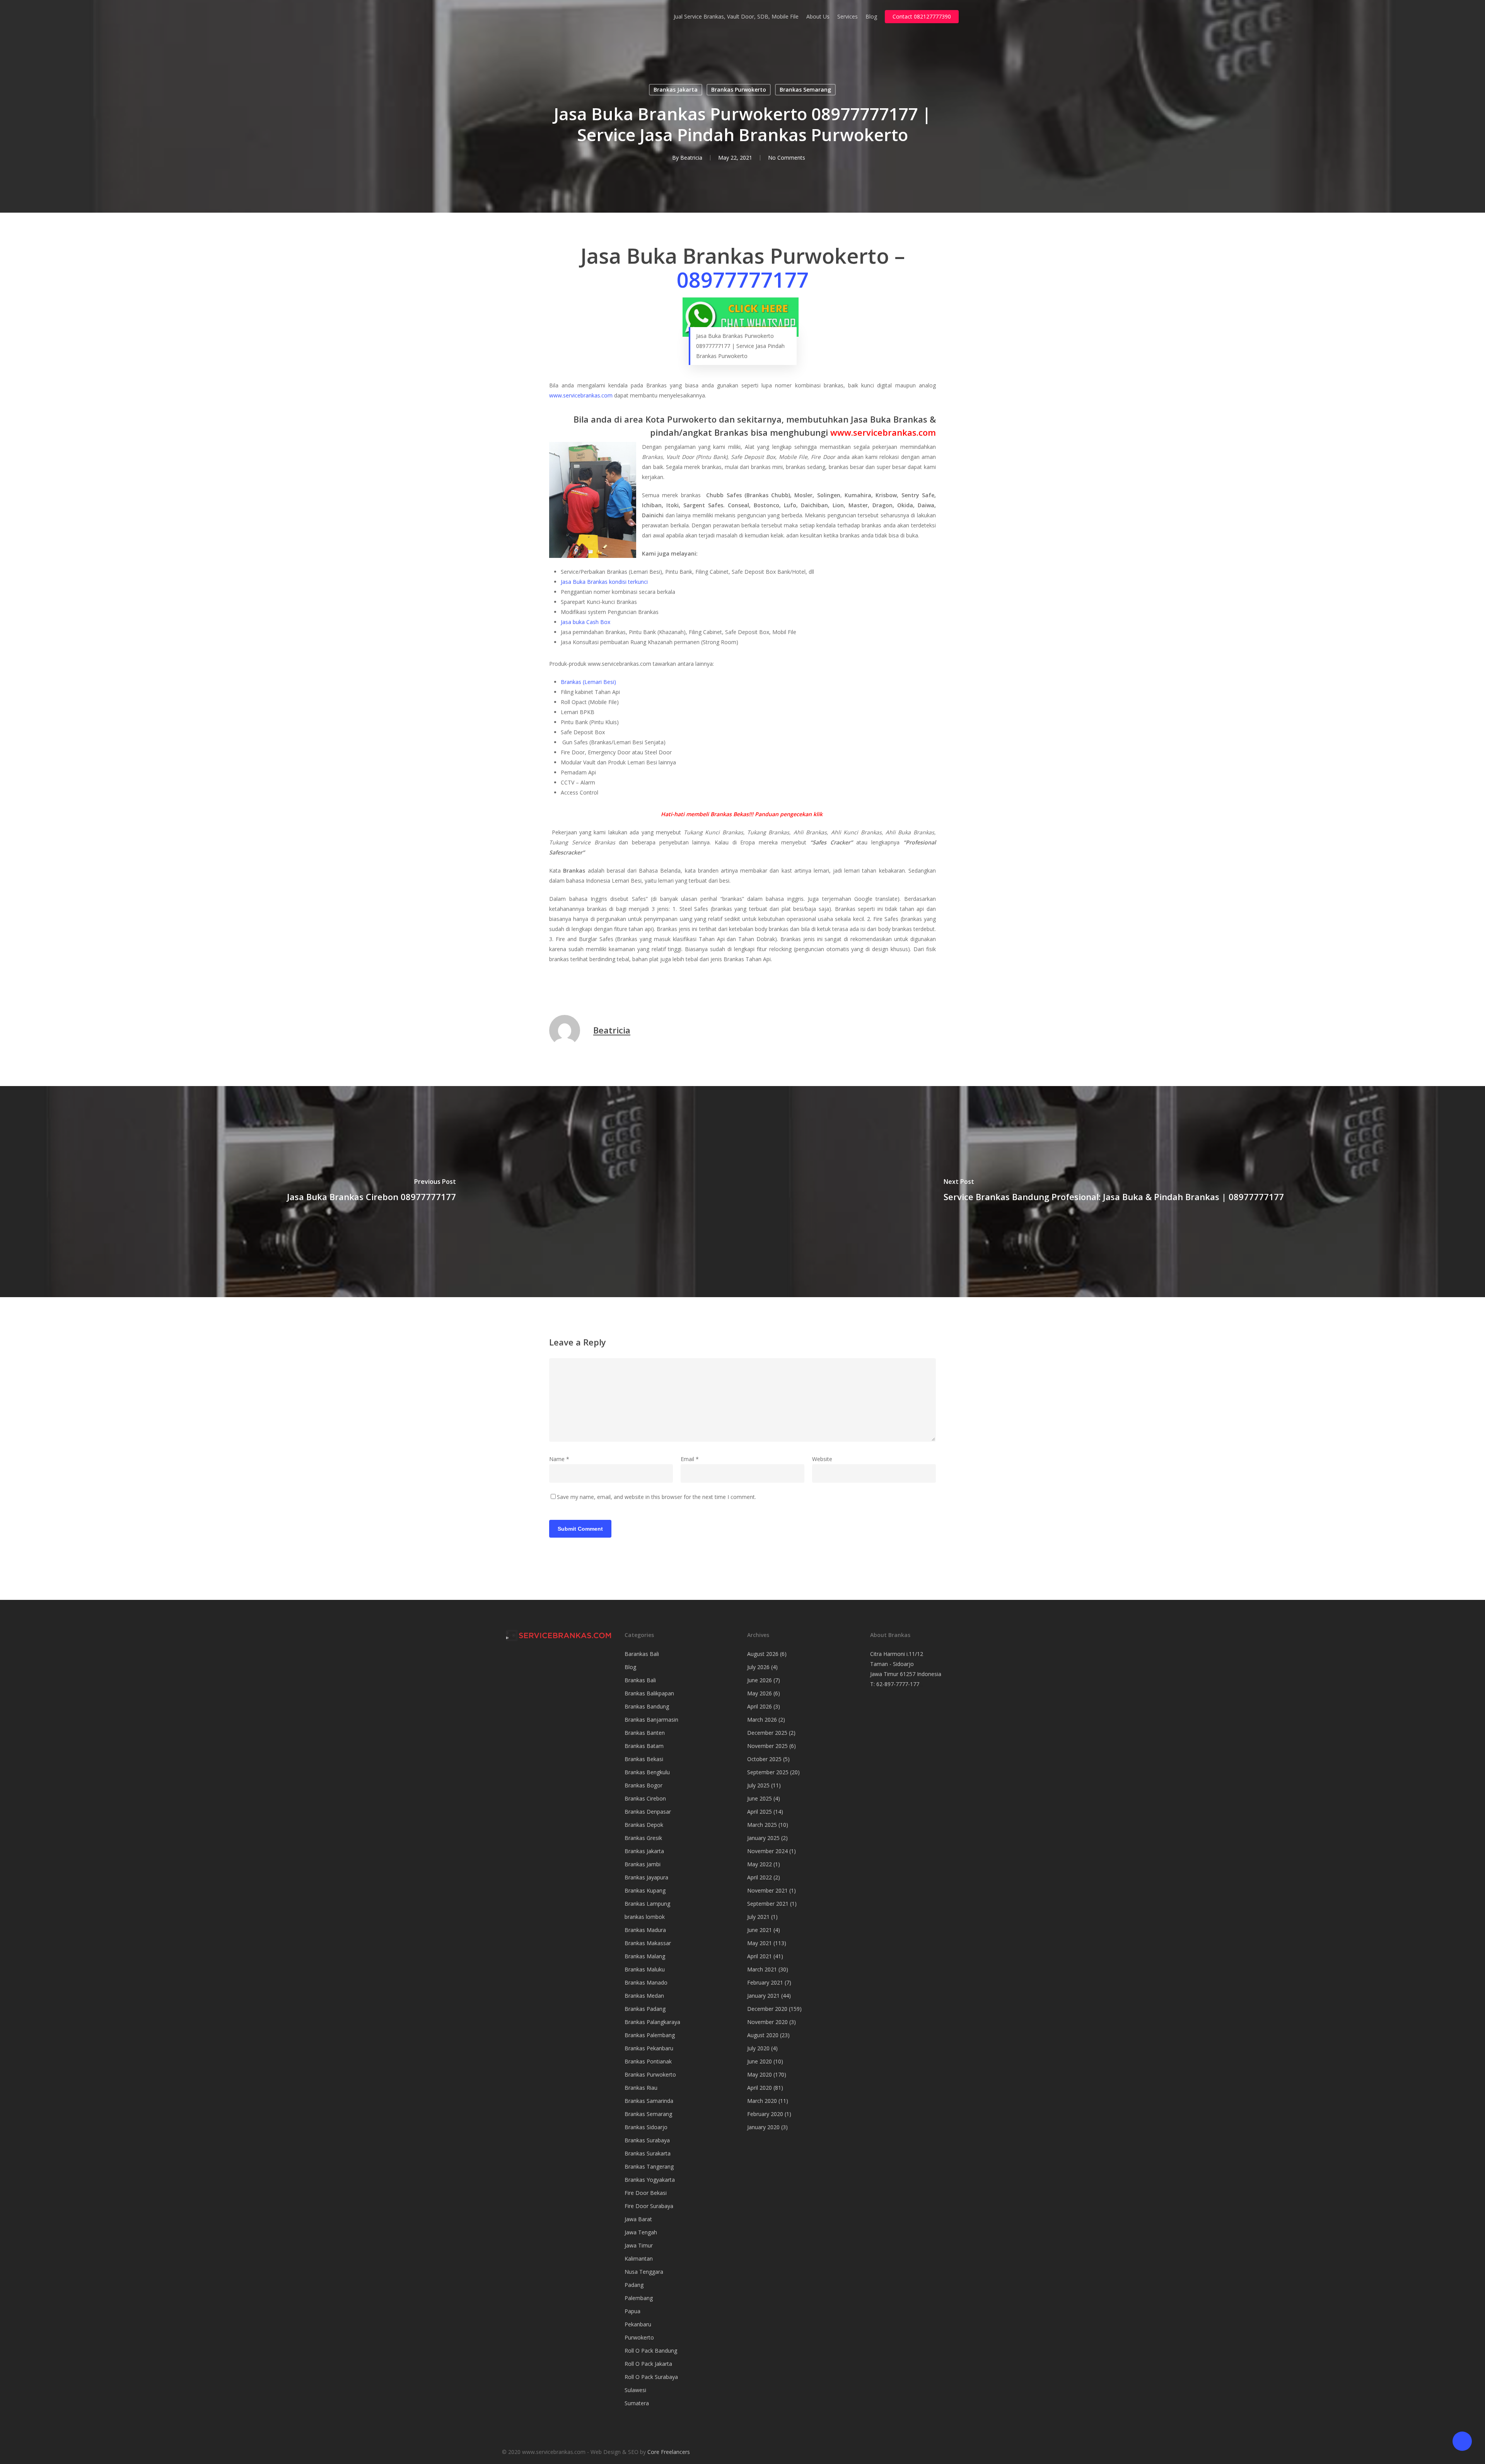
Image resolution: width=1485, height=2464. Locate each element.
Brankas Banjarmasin (651, 1720)
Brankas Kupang (645, 1890)
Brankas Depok (644, 1825)
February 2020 (765, 2114)
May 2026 (760, 1693)
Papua (632, 2311)
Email (690, 1459)
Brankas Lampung (647, 1904)
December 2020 (767, 2009)
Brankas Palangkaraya (652, 2022)
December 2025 (767, 1733)
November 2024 (767, 1851)
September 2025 (768, 1772)
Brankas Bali (640, 1680)
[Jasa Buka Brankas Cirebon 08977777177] (371, 1192)
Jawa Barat (638, 2219)
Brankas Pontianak (648, 2061)
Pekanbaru (638, 2324)
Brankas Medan (644, 1996)
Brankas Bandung (647, 1706)
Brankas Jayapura (646, 1877)
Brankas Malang (645, 1956)
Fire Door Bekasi (646, 2193)
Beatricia (691, 158)
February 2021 (765, 1982)
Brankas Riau (641, 2088)
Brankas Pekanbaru (649, 2048)
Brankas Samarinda (649, 2101)
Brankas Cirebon (645, 1798)
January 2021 (763, 1996)
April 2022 (760, 1877)
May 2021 (760, 1943)
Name (559, 1459)
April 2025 (760, 1812)
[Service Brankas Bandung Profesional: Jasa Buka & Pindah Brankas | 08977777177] (1114, 1192)
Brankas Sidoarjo (646, 2127)
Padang (634, 2285)
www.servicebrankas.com (581, 395)
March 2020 (762, 2101)
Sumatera (637, 2403)
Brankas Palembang (650, 2035)
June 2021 (760, 1930)
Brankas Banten (645, 1733)
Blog (630, 1667)
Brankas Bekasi (644, 1759)
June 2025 (760, 1798)
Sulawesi (635, 2390)
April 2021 (760, 1956)
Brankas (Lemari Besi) (588, 682)
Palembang (639, 2298)
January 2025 (763, 1838)
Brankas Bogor (643, 1785)
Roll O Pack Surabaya (651, 2377)
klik (818, 814)
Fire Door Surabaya (649, 2206)
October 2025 (764, 1759)
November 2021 (767, 1890)
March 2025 (762, 1825)
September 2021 (768, 1904)
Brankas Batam (644, 1746)
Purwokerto (639, 2337)
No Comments (787, 158)
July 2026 (758, 1667)
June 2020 (760, 2061)
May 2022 (760, 1864)
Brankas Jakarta (676, 90)
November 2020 (767, 2022)
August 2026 (763, 1654)
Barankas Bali (642, 1654)
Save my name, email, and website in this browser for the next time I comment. (656, 1497)
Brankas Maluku (645, 1969)
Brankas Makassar (648, 1943)
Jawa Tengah (641, 2232)
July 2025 (758, 1785)
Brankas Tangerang (649, 2166)
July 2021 (758, 1917)
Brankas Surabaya (647, 2140)
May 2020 (760, 2074)
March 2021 (762, 1969)
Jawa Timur (639, 2245)
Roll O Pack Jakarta (648, 2364)
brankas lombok (645, 1917)
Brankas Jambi (643, 1864)
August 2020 (763, 2035)
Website (822, 1459)
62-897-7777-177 (898, 1684)
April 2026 (760, 1706)
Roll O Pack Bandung (651, 2351)
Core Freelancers (669, 2452)
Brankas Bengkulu (647, 1772)
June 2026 (760, 1680)
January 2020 (763, 2127)
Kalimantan (639, 2259)
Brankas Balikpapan (649, 1693)
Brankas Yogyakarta (650, 2180)
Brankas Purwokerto (739, 90)
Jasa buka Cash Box (585, 622)
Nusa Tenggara (644, 2272)
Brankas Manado (646, 1982)
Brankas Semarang (805, 90)
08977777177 (743, 280)
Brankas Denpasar (648, 1812)
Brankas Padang (645, 2009)
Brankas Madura (645, 1930)
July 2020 (758, 2048)
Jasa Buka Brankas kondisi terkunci (604, 582)
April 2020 (760, 2088)
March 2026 (762, 1720)
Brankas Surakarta (648, 2153)
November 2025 (767, 1746)
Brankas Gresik (643, 1838)
